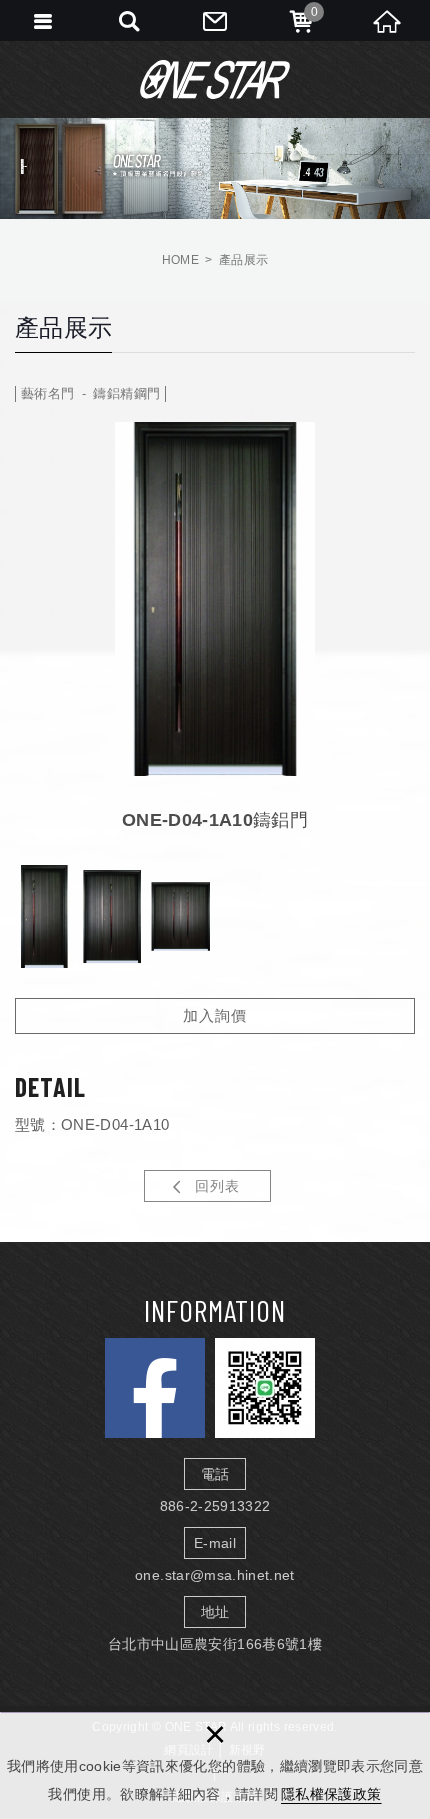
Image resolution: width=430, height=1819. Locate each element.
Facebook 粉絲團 (155, 1388)
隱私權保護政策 (331, 1794)
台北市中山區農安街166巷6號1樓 (215, 1644)
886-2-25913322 (215, 1506)
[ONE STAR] (215, 79)
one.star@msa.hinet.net (215, 1575)
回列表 (217, 1186)
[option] (215, 599)
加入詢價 (215, 1015)
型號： (38, 1124)
